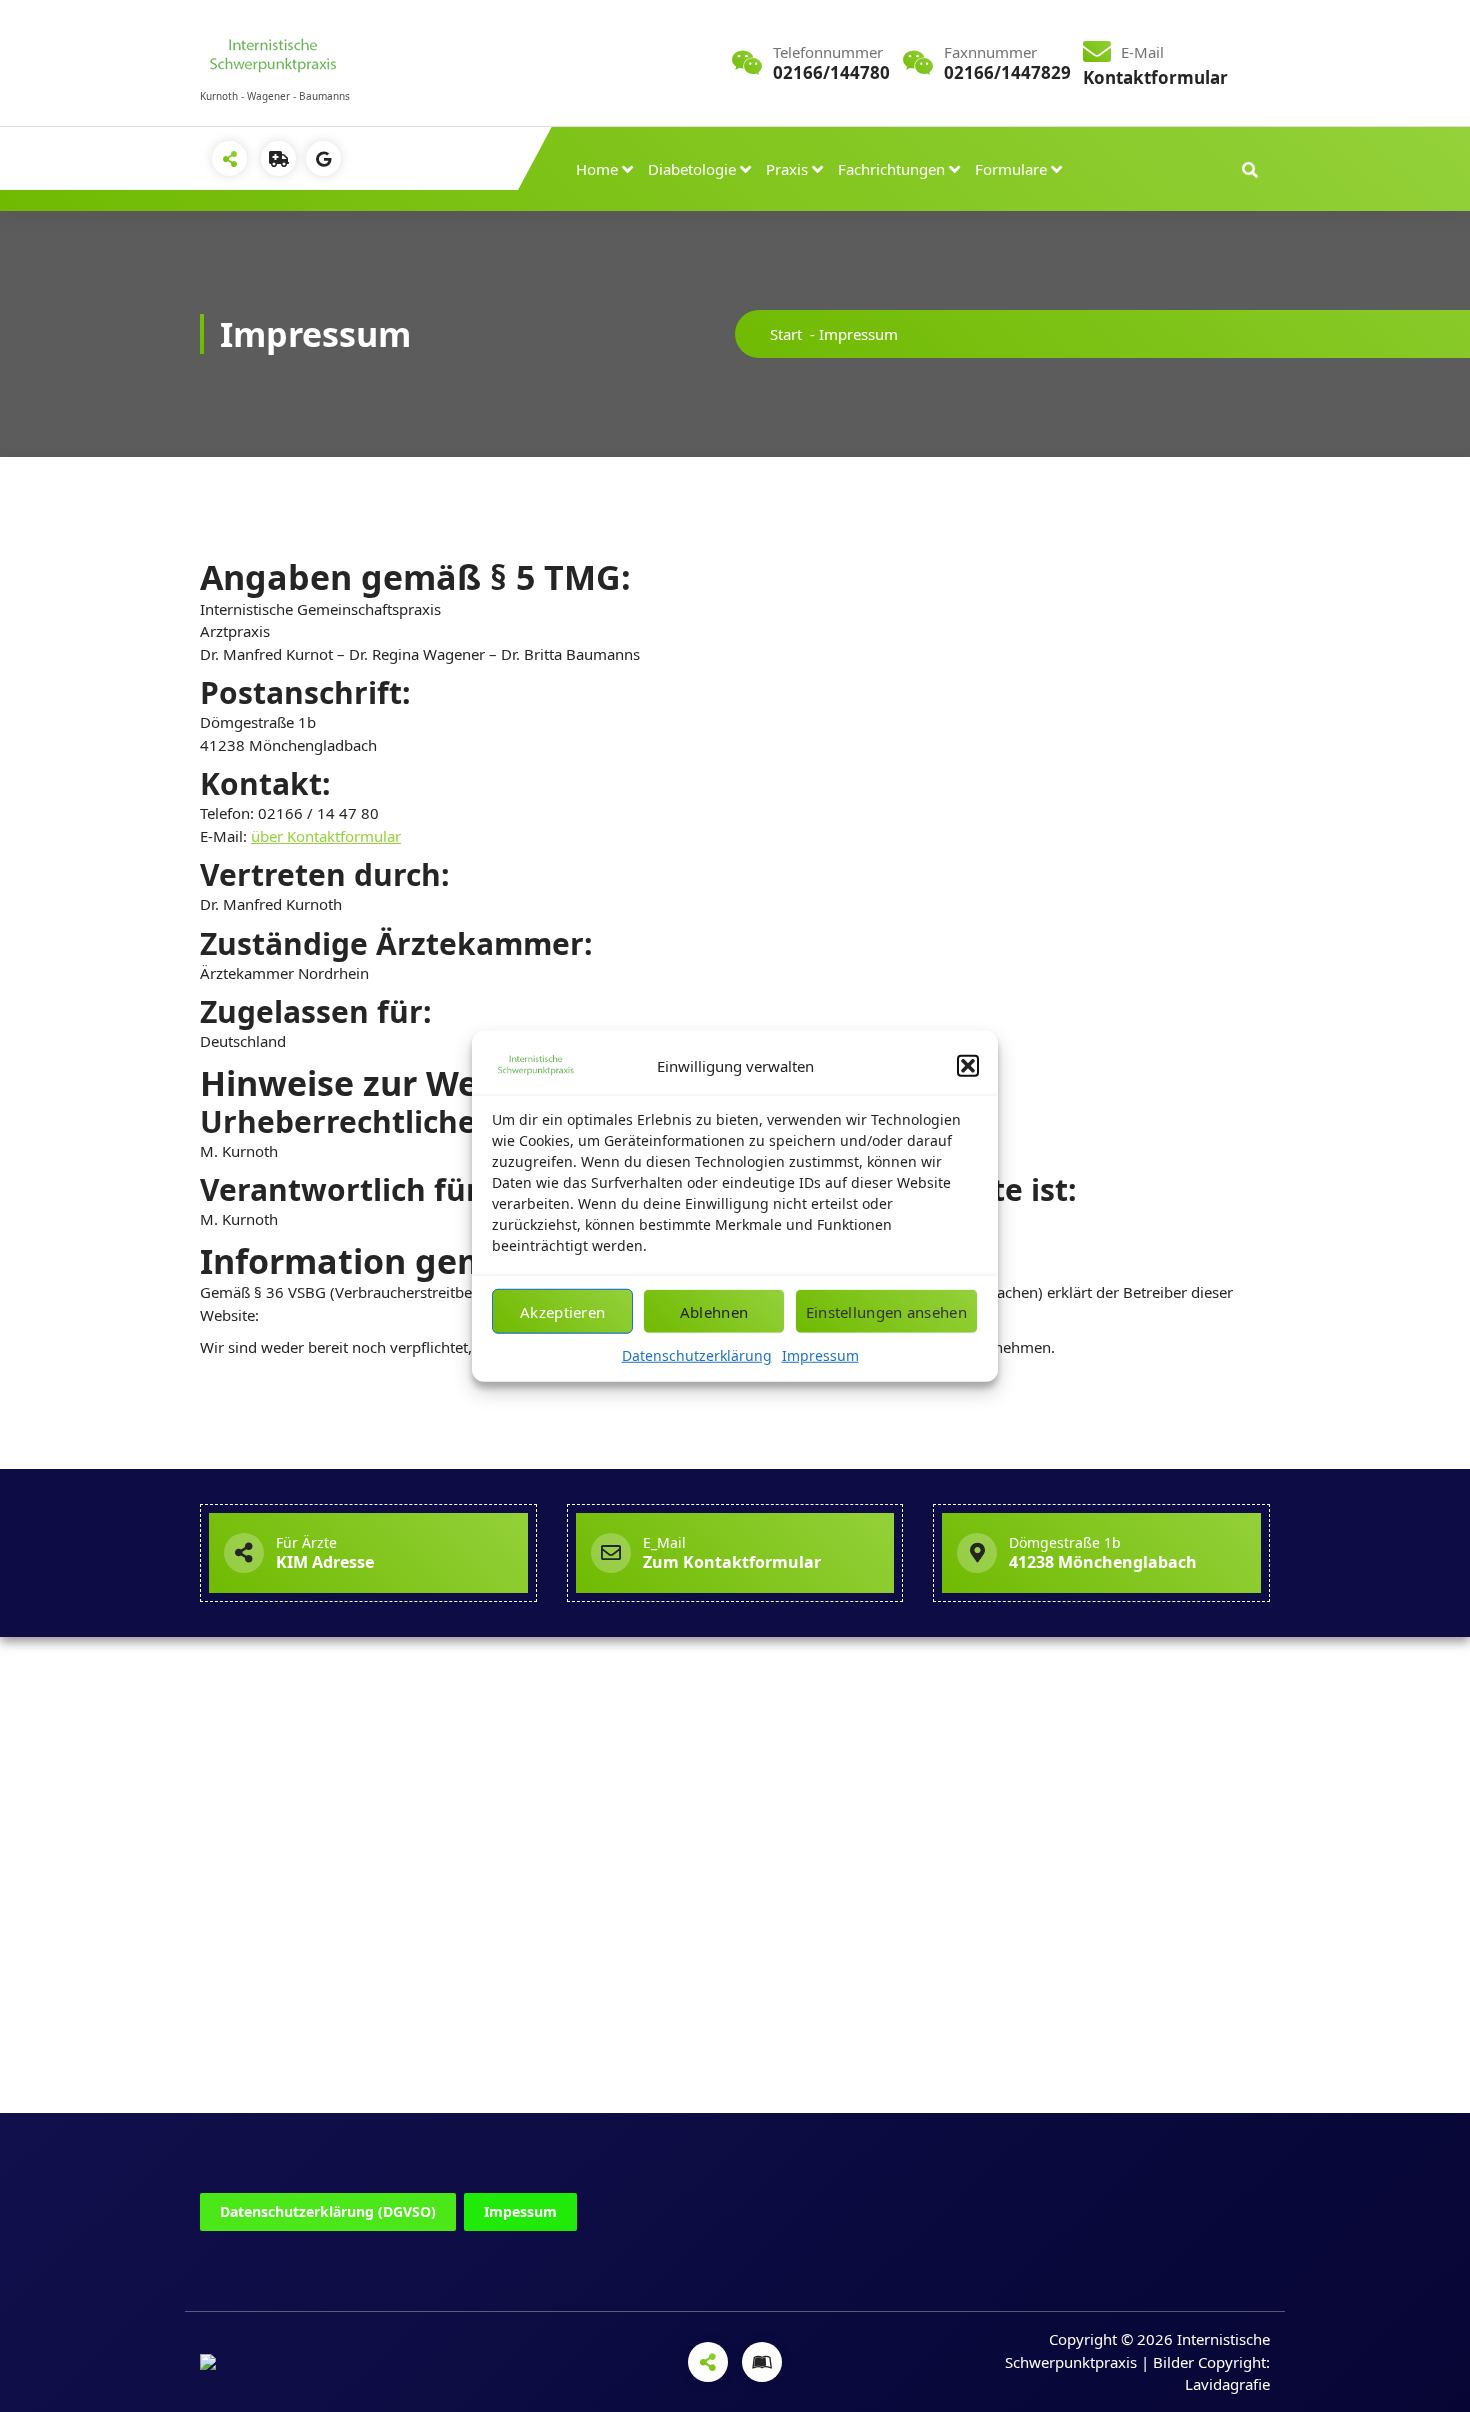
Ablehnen (714, 1311)
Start (786, 334)
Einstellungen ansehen (886, 1311)
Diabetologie (692, 169)
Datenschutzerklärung (697, 1355)
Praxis (787, 169)
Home (597, 169)
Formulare (1011, 169)
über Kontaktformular (326, 836)
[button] (968, 1066)
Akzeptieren (562, 1311)
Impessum (520, 2211)
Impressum (820, 1355)
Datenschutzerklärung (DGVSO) (328, 2211)
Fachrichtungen (891, 169)
